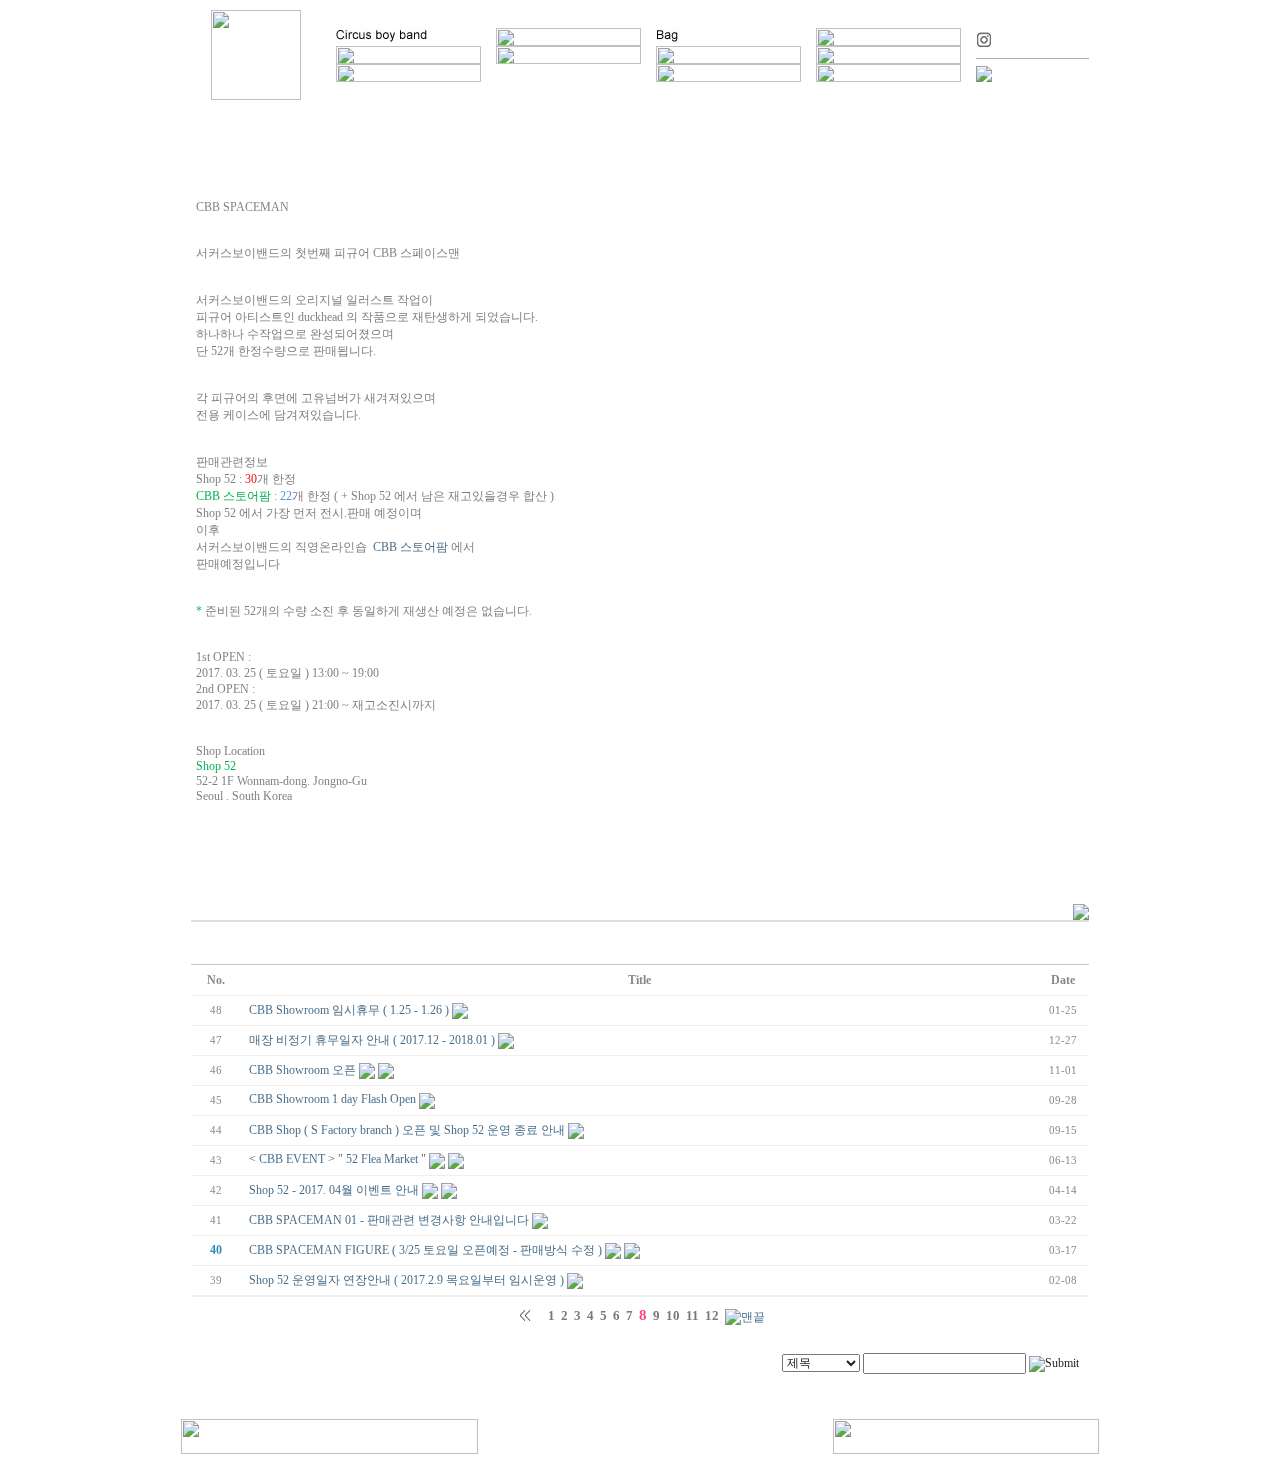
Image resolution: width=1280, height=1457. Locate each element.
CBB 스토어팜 (410, 547)
